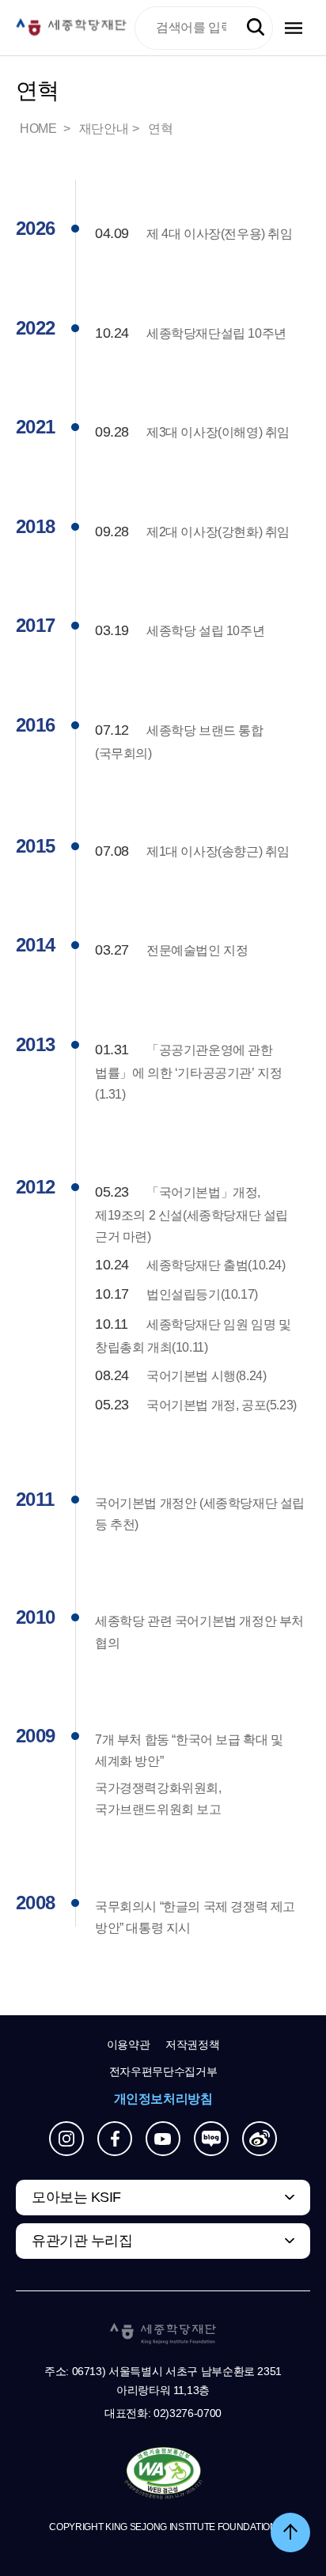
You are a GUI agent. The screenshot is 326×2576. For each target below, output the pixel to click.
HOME (40, 129)
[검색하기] (256, 28)
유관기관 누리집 (82, 2241)
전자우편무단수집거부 (163, 2071)
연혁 (160, 129)
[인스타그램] (66, 2139)
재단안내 (104, 129)
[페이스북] (115, 2139)
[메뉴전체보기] (294, 28)
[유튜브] (163, 2139)
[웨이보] (260, 2139)
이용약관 (129, 2045)
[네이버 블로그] (211, 2139)
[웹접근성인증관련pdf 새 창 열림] (163, 2474)
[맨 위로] (290, 2532)
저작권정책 (192, 2045)
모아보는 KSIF (76, 2197)
